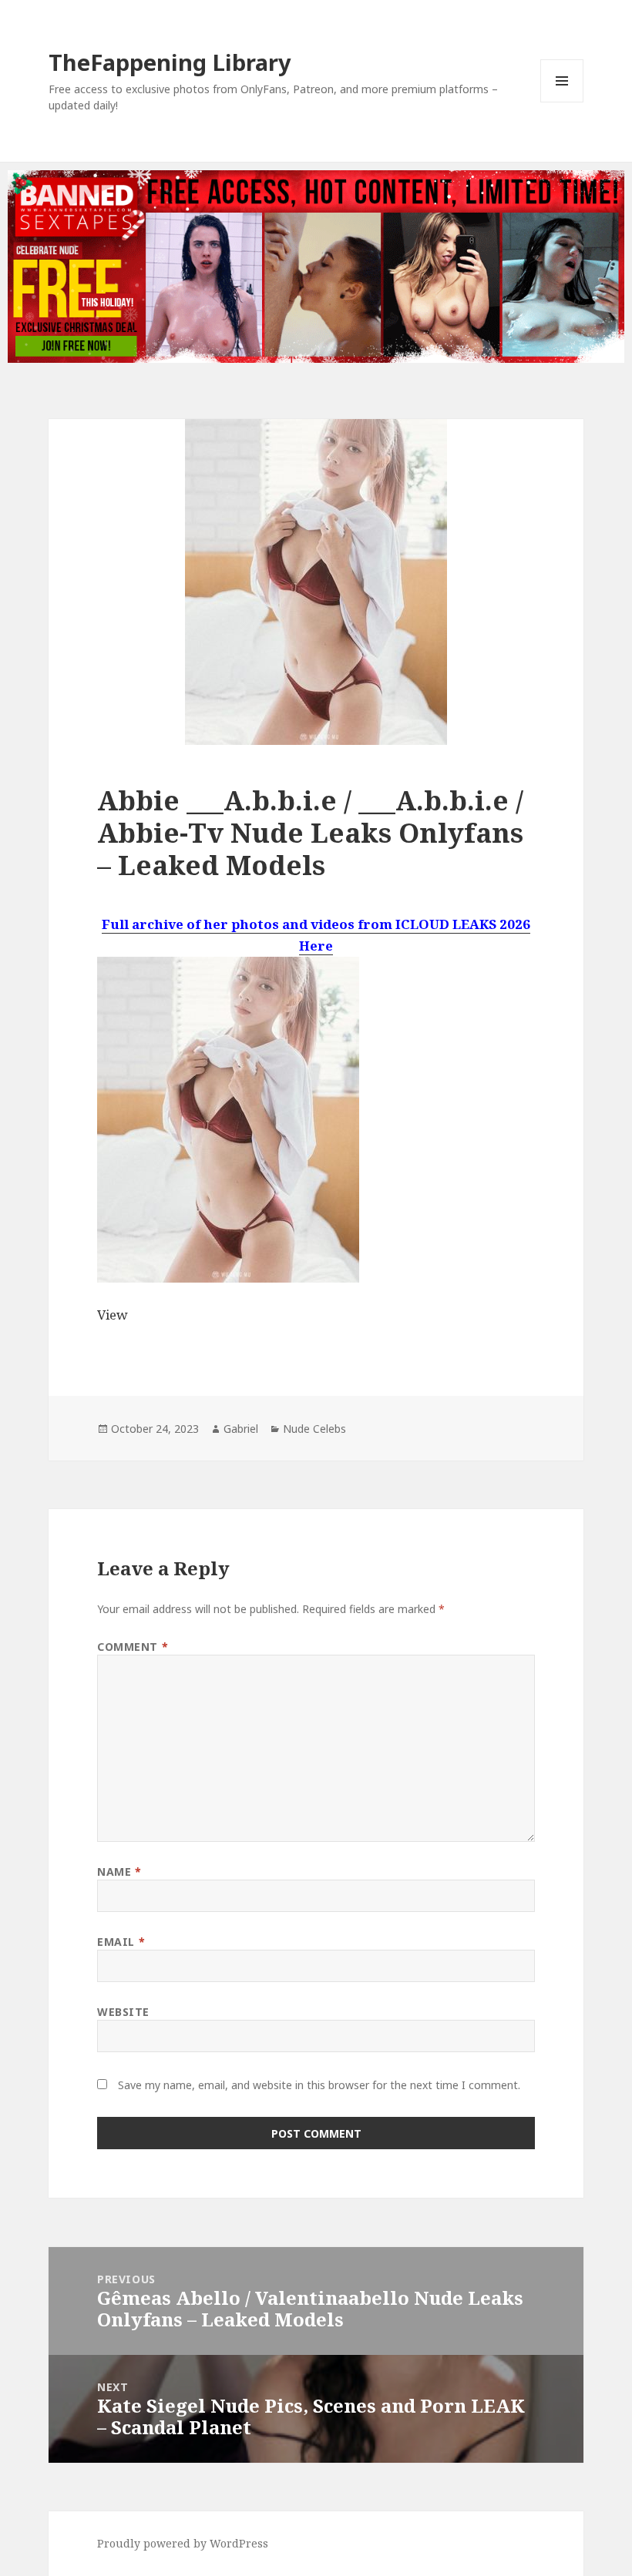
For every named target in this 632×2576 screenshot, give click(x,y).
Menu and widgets (562, 102)
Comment (133, 1647)
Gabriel (241, 1429)
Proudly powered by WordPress (183, 2543)
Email (121, 1942)
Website (123, 2012)
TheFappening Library (170, 62)
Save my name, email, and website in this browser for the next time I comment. (319, 2085)
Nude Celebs (314, 1429)
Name (119, 1872)
